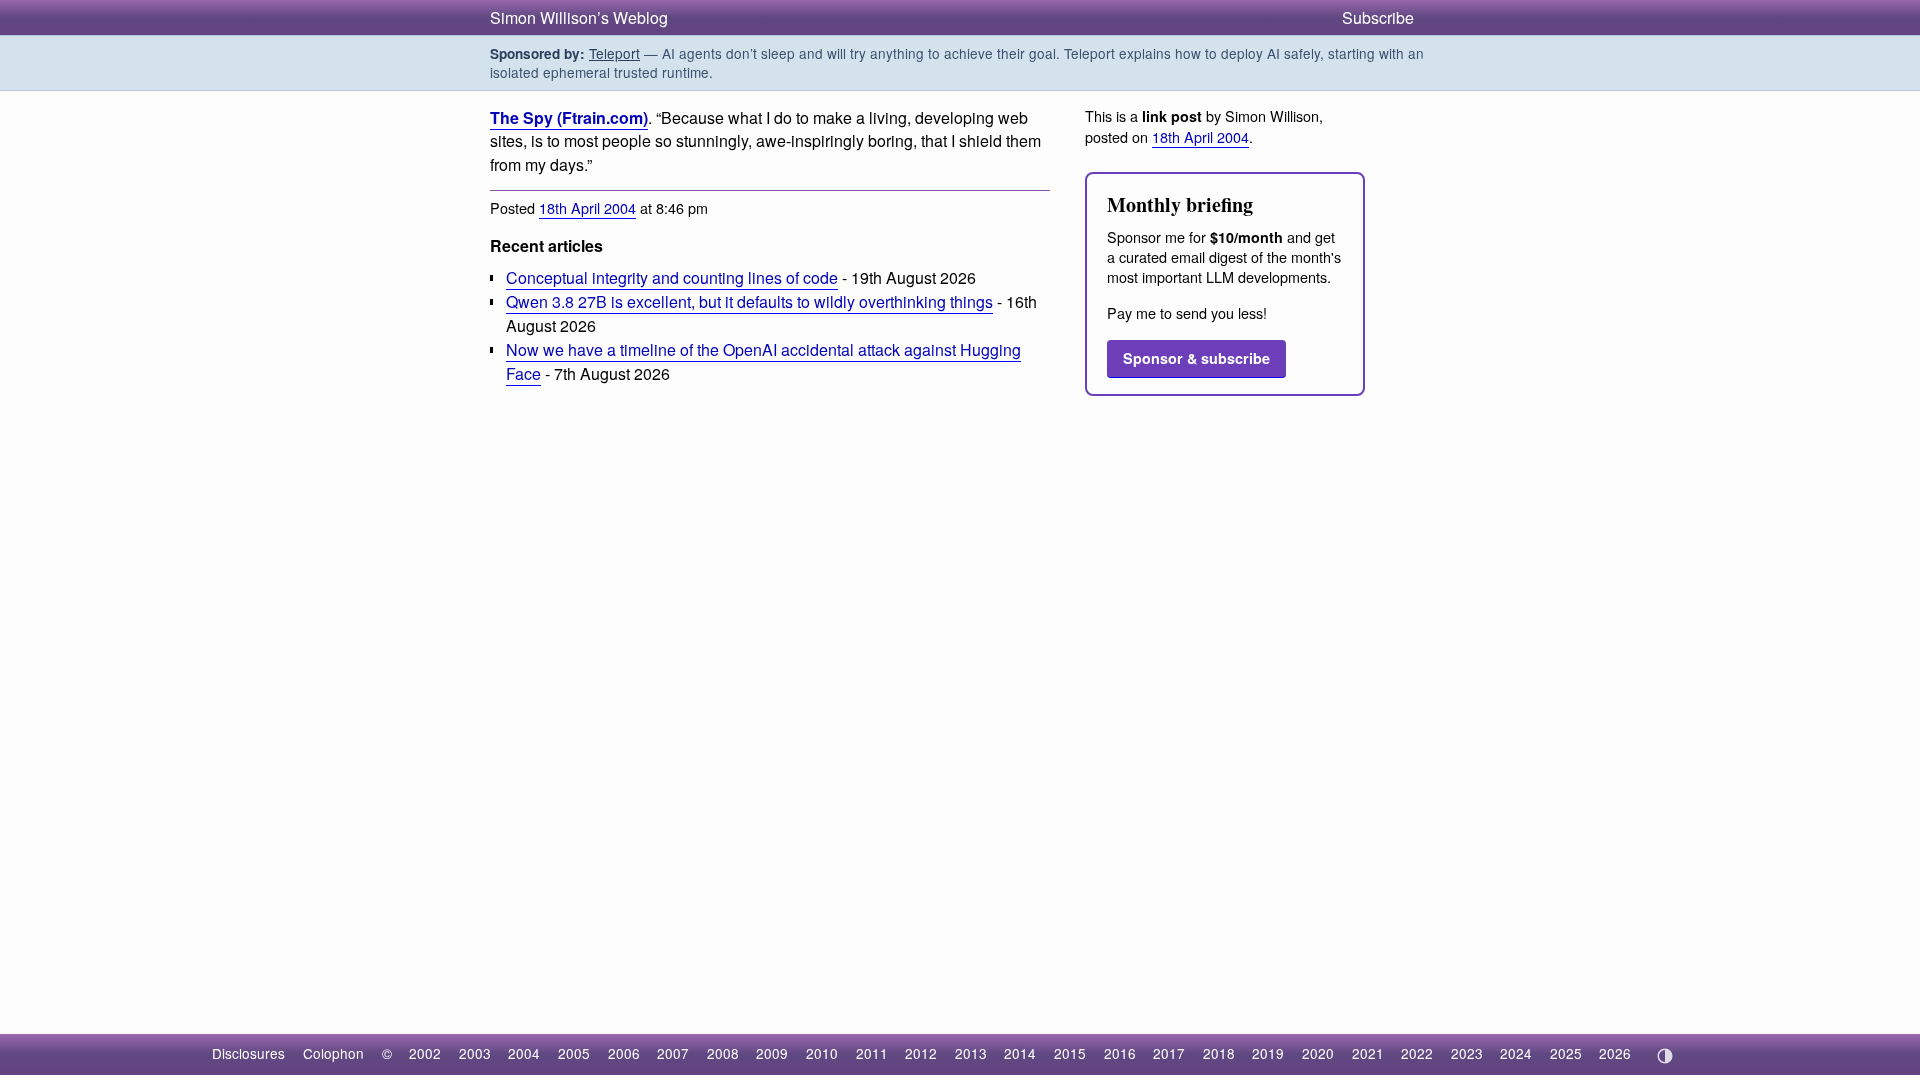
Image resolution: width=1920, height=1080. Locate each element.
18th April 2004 (587, 207)
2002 (425, 1053)
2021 (1368, 1053)
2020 (1318, 1053)
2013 (971, 1053)
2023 (1467, 1053)
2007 (673, 1053)
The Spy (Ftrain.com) (569, 117)
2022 (1417, 1053)
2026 (1615, 1053)
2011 (872, 1053)
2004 (524, 1053)
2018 (1219, 1053)
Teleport (614, 53)
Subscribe (1378, 17)
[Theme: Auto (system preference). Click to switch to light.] (1664, 1056)
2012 (921, 1053)
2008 (723, 1053)
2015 (1070, 1053)
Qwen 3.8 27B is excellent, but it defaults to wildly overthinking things (749, 301)
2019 (1268, 1053)
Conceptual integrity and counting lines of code (672, 277)
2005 (574, 1053)
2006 (624, 1053)
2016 (1120, 1053)
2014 (1020, 1053)
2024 (1516, 1053)
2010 (822, 1053)
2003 (475, 1053)
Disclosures (248, 1053)
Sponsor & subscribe (1196, 358)
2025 (1566, 1053)
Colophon (333, 1053)
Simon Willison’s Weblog (579, 17)
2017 (1169, 1053)
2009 (772, 1053)
